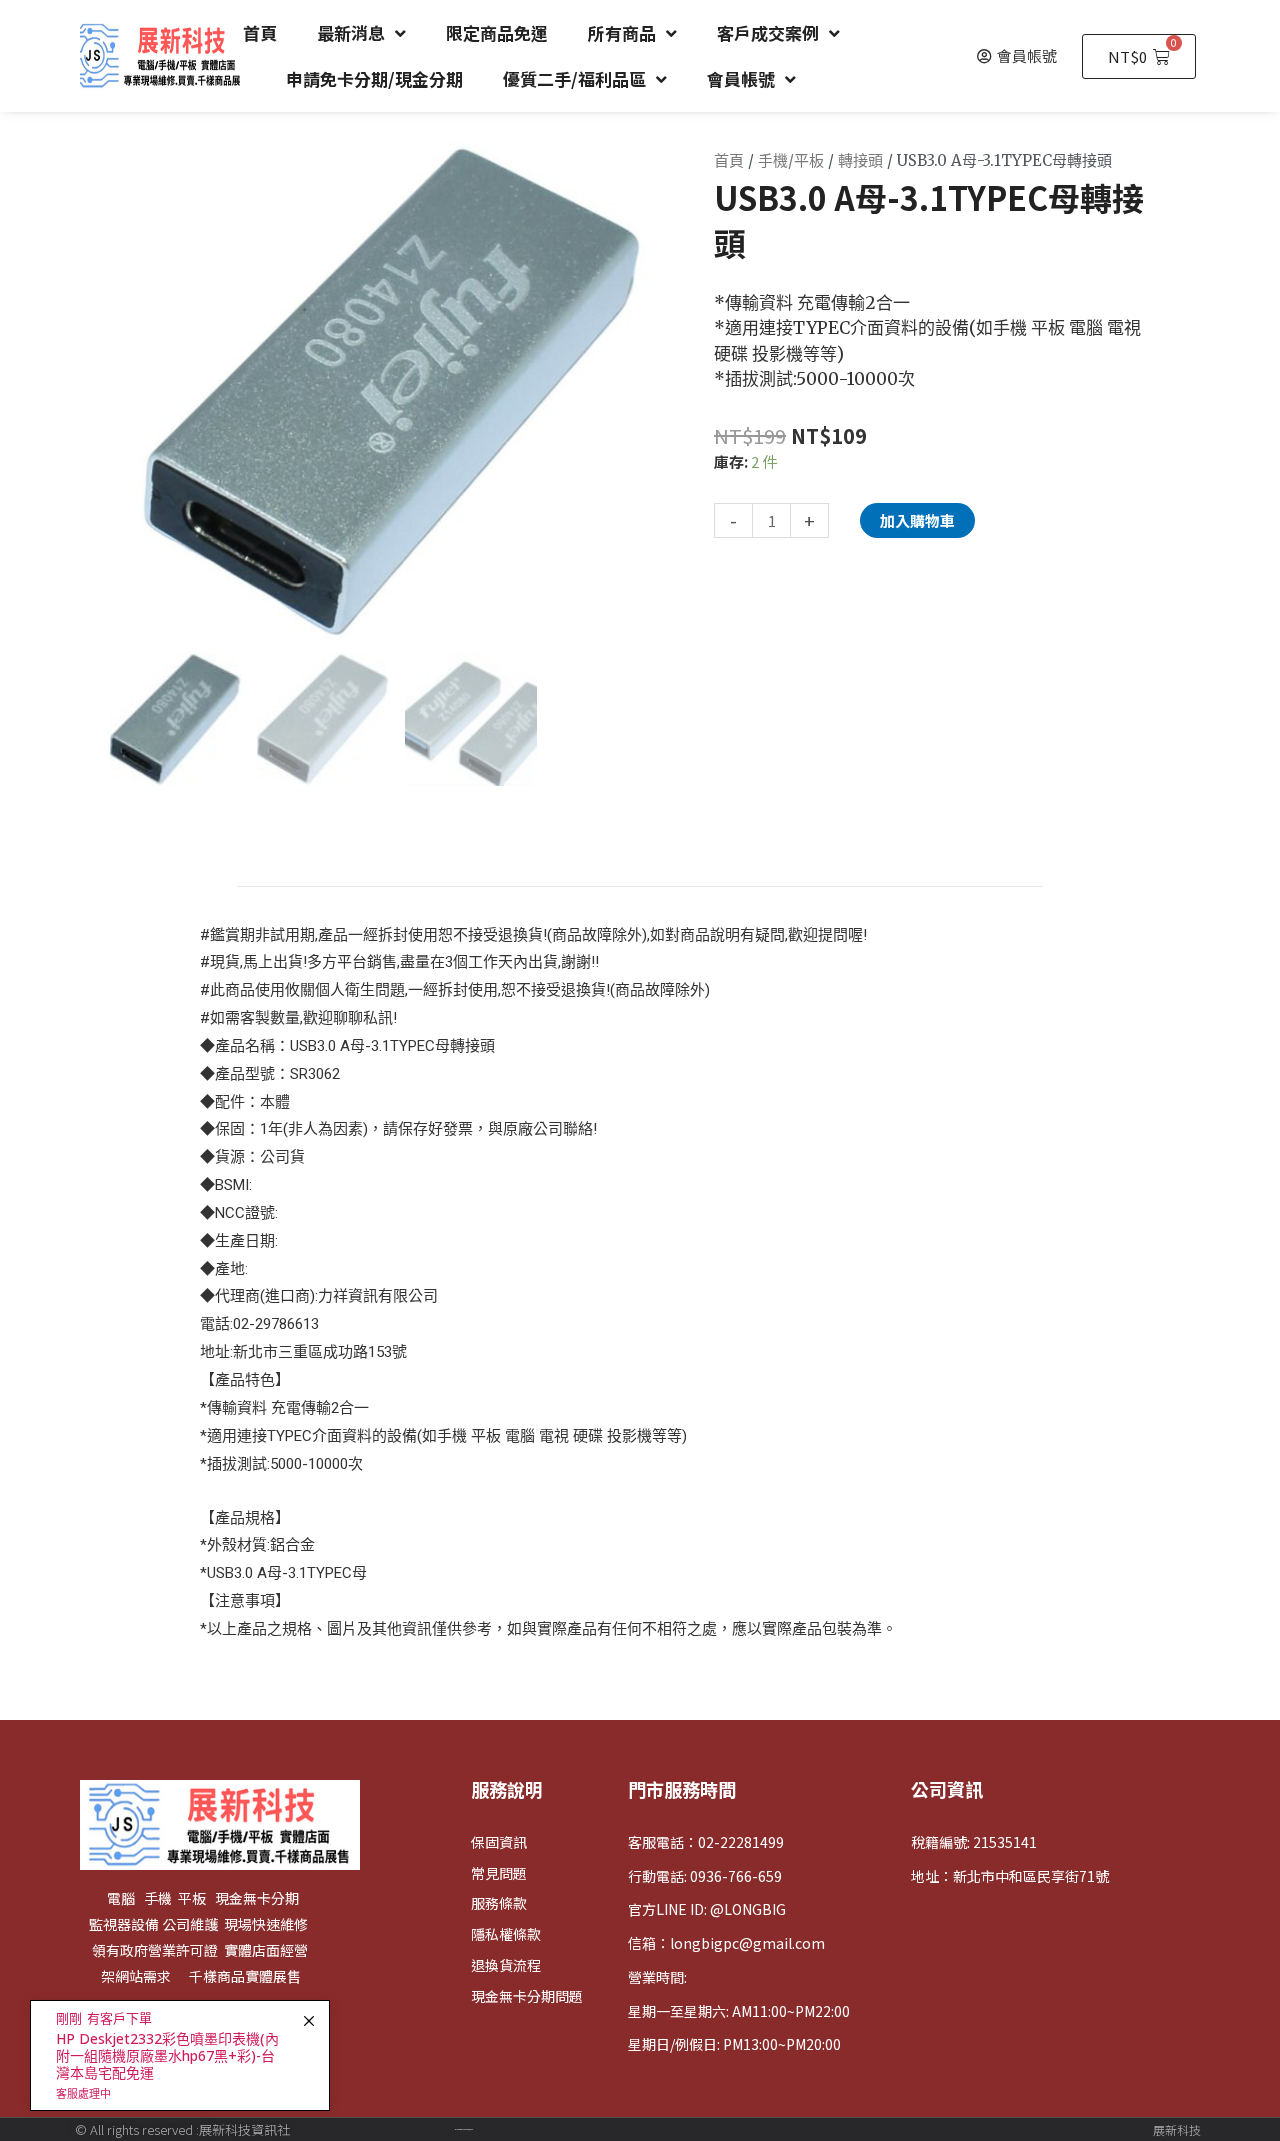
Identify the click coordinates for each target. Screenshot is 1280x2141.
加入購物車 (917, 520)
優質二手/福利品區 (574, 78)
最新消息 (351, 32)
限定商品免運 (497, 32)
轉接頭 (860, 160)
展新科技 (1177, 2129)
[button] (1017, 56)
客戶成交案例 (768, 32)
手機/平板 (791, 160)
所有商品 (622, 32)
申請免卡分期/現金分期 (374, 78)
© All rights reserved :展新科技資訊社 (182, 2129)
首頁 (260, 32)
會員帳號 (741, 78)
